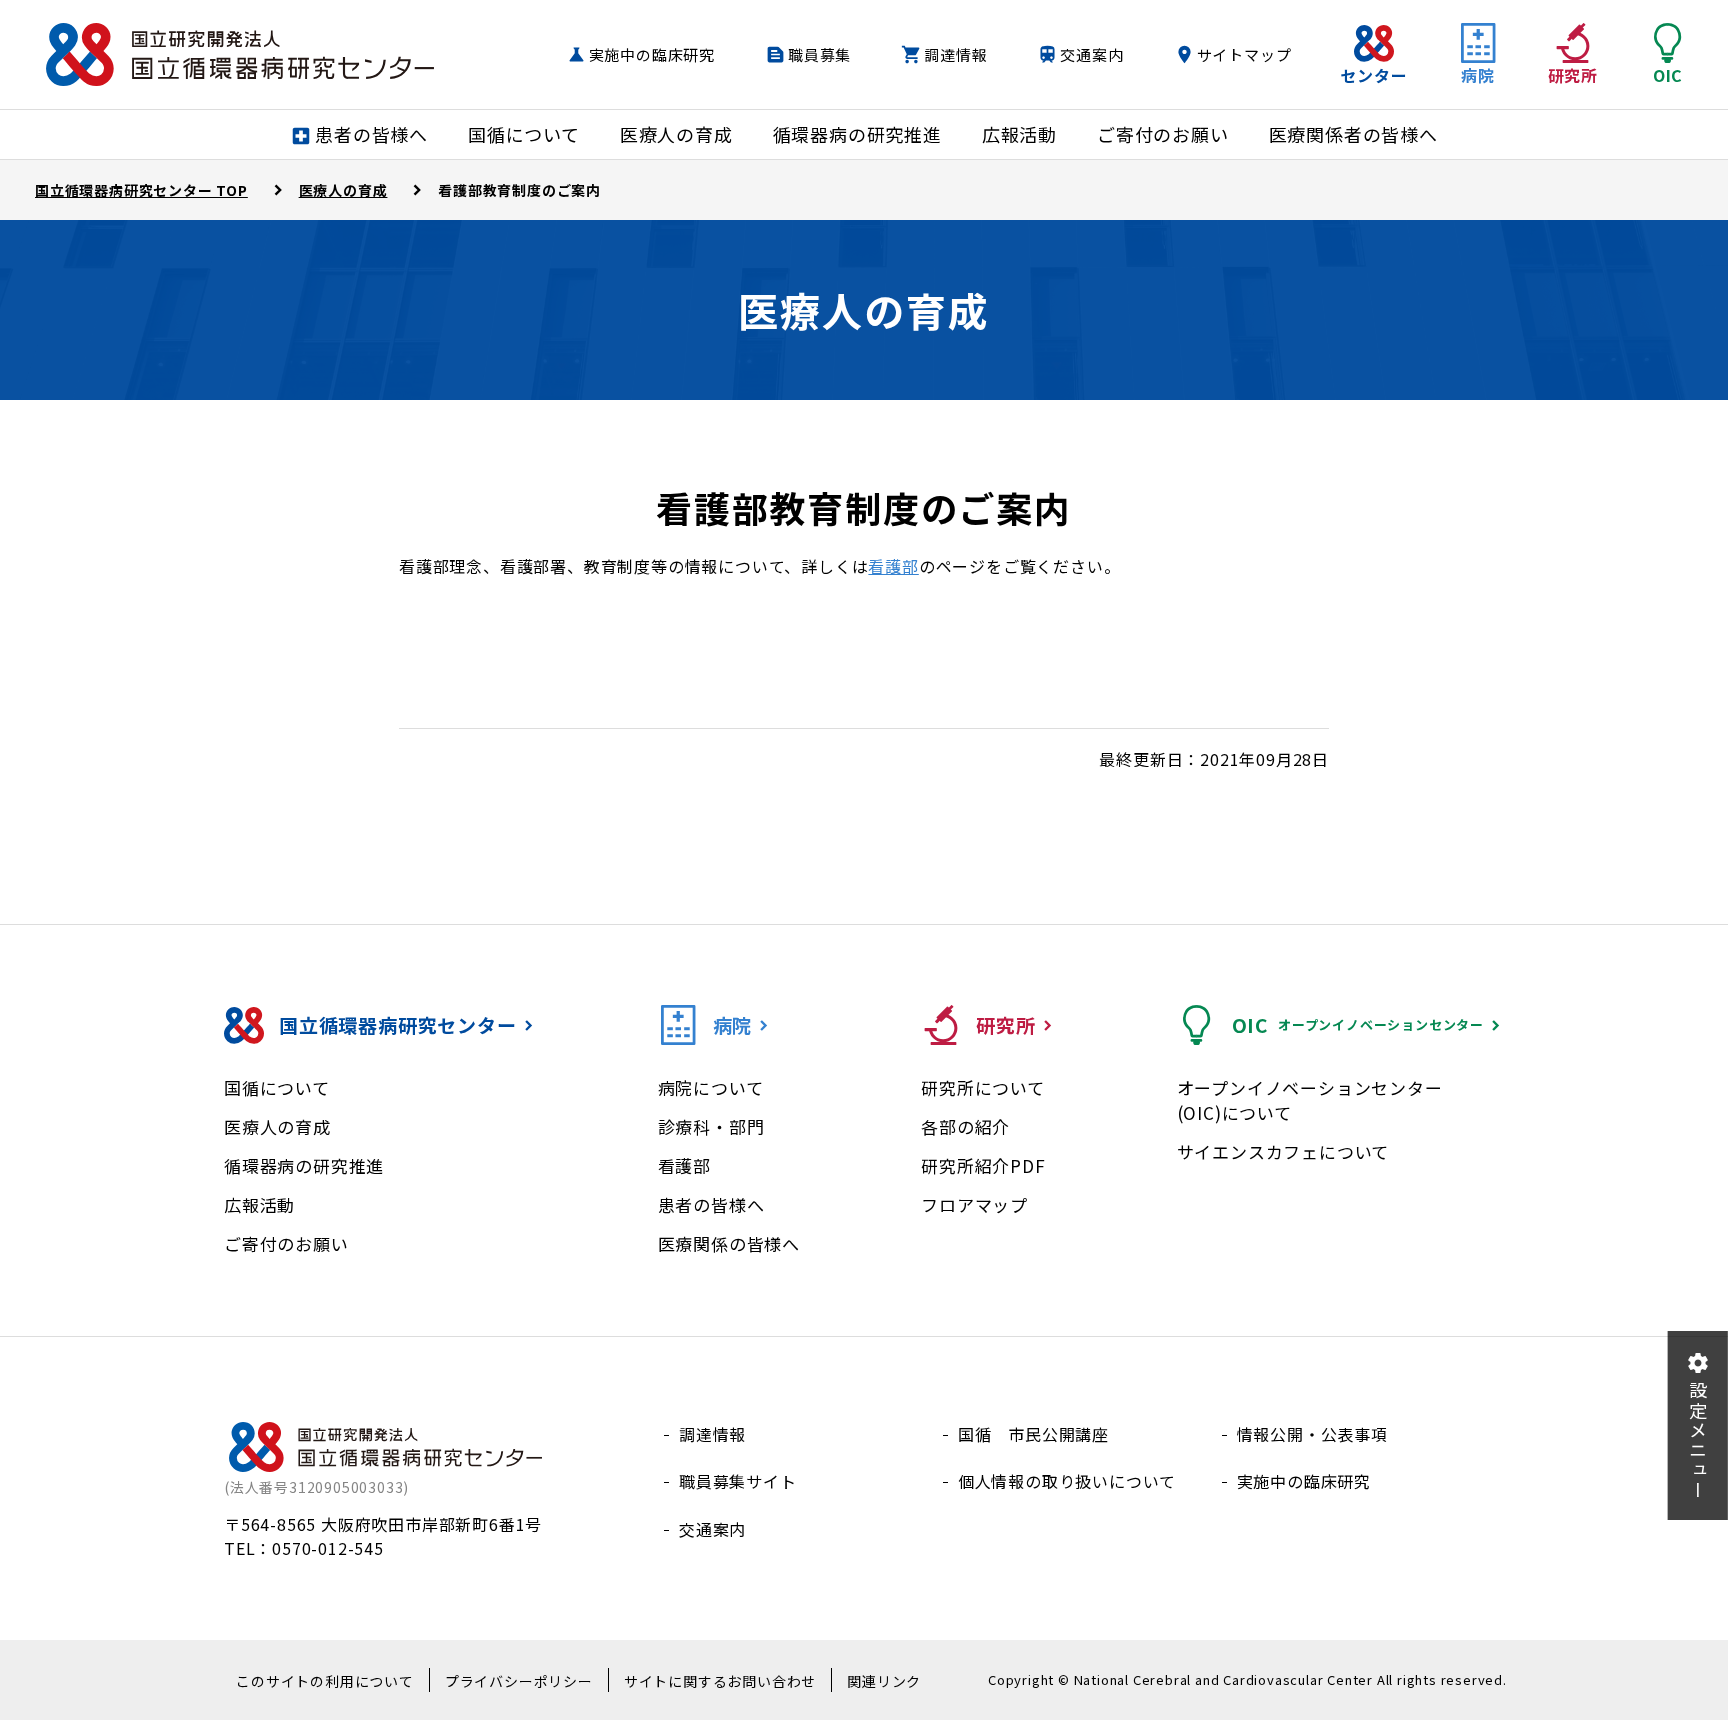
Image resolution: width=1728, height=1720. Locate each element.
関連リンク (884, 1681)
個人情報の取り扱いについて (1067, 1481)
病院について (711, 1087)
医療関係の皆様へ (729, 1243)
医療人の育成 (277, 1126)
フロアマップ (974, 1204)
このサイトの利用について (325, 1681)
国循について (277, 1087)
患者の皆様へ (711, 1204)
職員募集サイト (738, 1481)
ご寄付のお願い (286, 1243)
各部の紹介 (965, 1126)
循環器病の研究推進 (304, 1165)
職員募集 (819, 54)
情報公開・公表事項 (1312, 1434)
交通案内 (1091, 54)
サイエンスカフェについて (1283, 1151)
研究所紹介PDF (983, 1165)
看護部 (893, 566)
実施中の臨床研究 (652, 54)
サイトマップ (1244, 54)
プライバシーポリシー (519, 1681)
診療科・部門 (711, 1126)
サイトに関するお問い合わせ (720, 1681)
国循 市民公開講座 (1033, 1434)
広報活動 (259, 1204)
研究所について (983, 1087)
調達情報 (955, 54)
